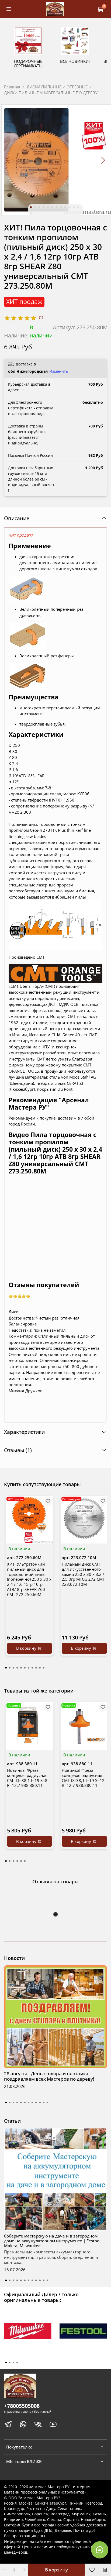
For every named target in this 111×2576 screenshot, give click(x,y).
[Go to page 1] (6, 1668)
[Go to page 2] (10, 1668)
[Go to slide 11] (74, 207)
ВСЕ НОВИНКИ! (75, 61)
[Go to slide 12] (78, 207)
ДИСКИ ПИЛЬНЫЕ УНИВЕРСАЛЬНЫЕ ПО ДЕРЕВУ (51, 93)
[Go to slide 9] (65, 207)
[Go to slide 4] (44, 207)
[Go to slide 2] (35, 207)
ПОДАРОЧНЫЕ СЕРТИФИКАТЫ (28, 63)
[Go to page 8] (32, 1668)
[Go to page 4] (17, 1668)
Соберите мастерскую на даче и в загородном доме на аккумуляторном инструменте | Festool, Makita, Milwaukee (53, 2241)
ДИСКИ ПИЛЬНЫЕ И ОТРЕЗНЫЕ (57, 87)
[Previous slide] (8, 160)
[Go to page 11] (44, 1668)
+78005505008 (22, 2406)
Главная (12, 87)
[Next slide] (103, 160)
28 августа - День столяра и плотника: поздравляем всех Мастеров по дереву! (49, 2076)
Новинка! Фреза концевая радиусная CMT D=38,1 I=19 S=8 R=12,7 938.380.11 (27, 1778)
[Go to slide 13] (31, 213)
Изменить (59, 371)
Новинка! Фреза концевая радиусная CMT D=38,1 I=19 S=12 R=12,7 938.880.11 (83, 1778)
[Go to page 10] (40, 1668)
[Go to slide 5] (48, 207)
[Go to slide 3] (39, 207)
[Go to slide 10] (70, 207)
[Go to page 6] (25, 1668)
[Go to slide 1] (31, 207)
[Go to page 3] (13, 1668)
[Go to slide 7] (57, 207)
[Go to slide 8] (61, 207)
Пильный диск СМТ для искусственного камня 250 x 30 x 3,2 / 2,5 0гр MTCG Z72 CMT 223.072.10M (83, 1574)
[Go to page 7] (29, 1668)
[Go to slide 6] (52, 207)
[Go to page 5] (21, 1668)
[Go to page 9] (36, 1668)
